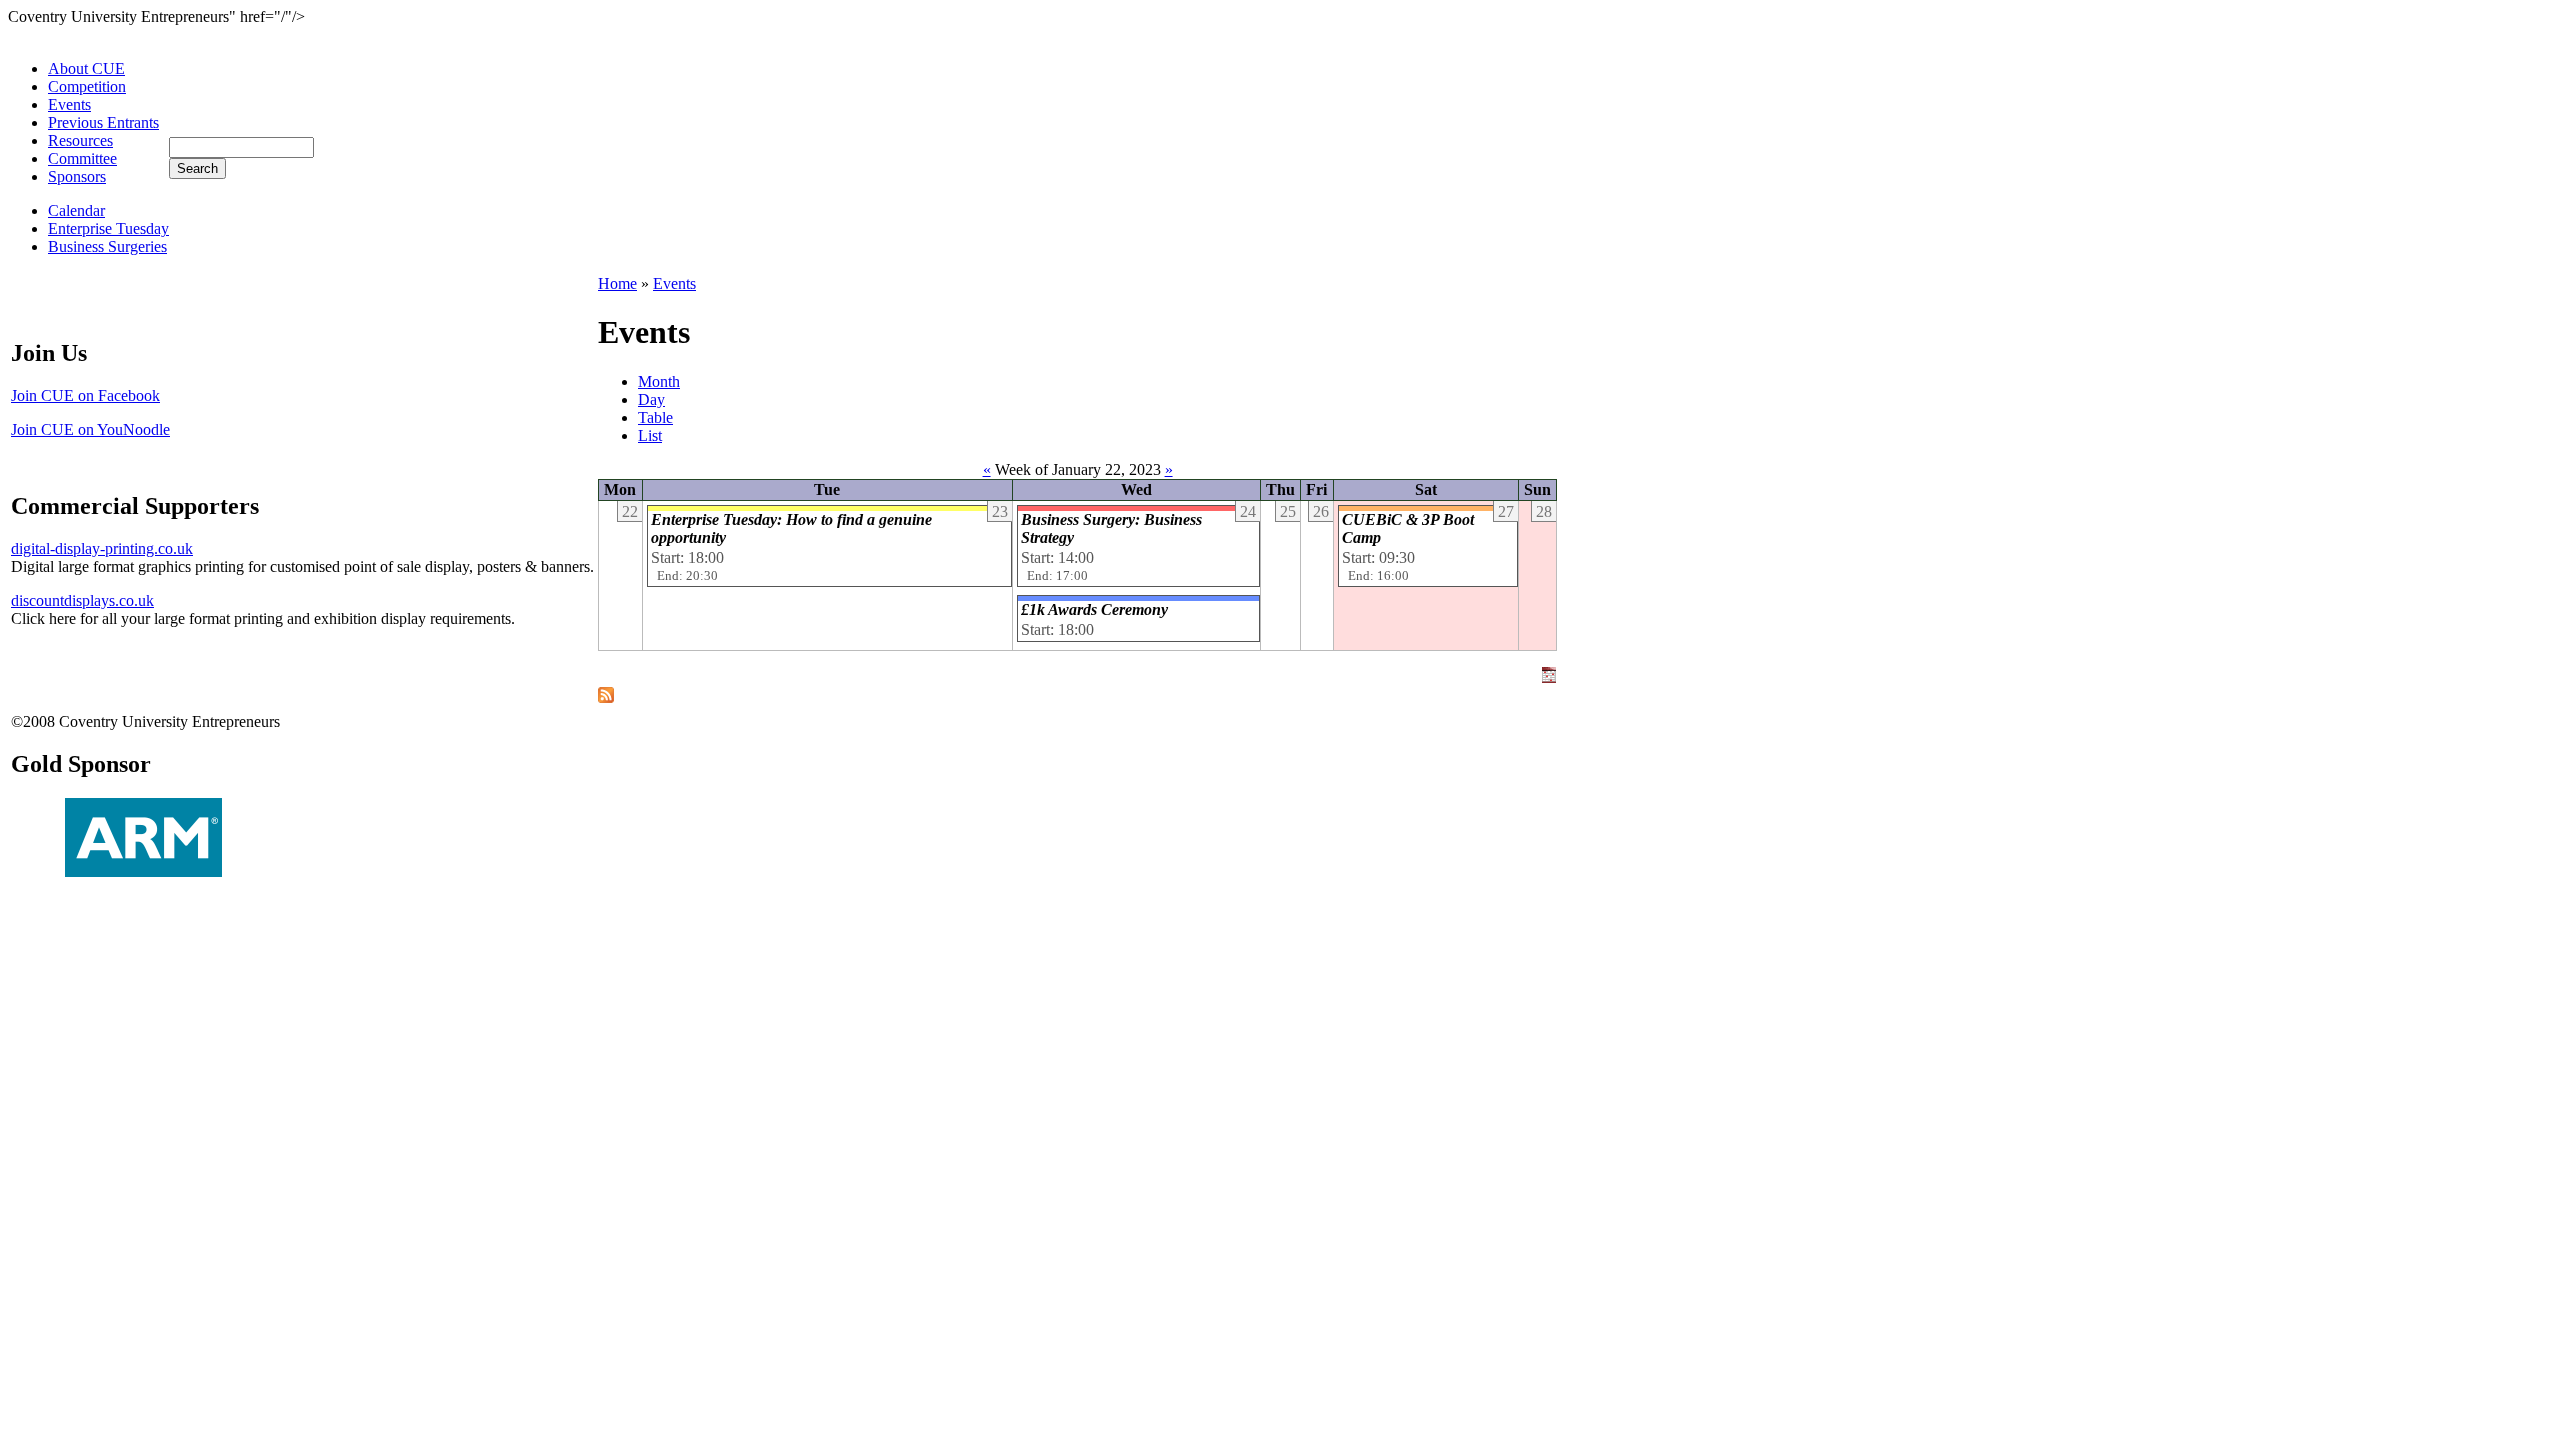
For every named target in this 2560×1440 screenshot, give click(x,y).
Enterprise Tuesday (108, 228)
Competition (87, 86)
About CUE (86, 68)
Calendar (76, 210)
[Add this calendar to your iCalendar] (1549, 677)
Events (69, 104)
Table (655, 417)
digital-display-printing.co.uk (102, 548)
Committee (82, 158)
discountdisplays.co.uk (82, 600)
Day (651, 399)
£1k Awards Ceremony (1094, 609)
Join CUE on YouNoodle (90, 429)
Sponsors (77, 176)
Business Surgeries (107, 246)
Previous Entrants (103, 122)
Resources (80, 140)
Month (659, 381)
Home (617, 283)
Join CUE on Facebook (85, 395)
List (650, 435)
